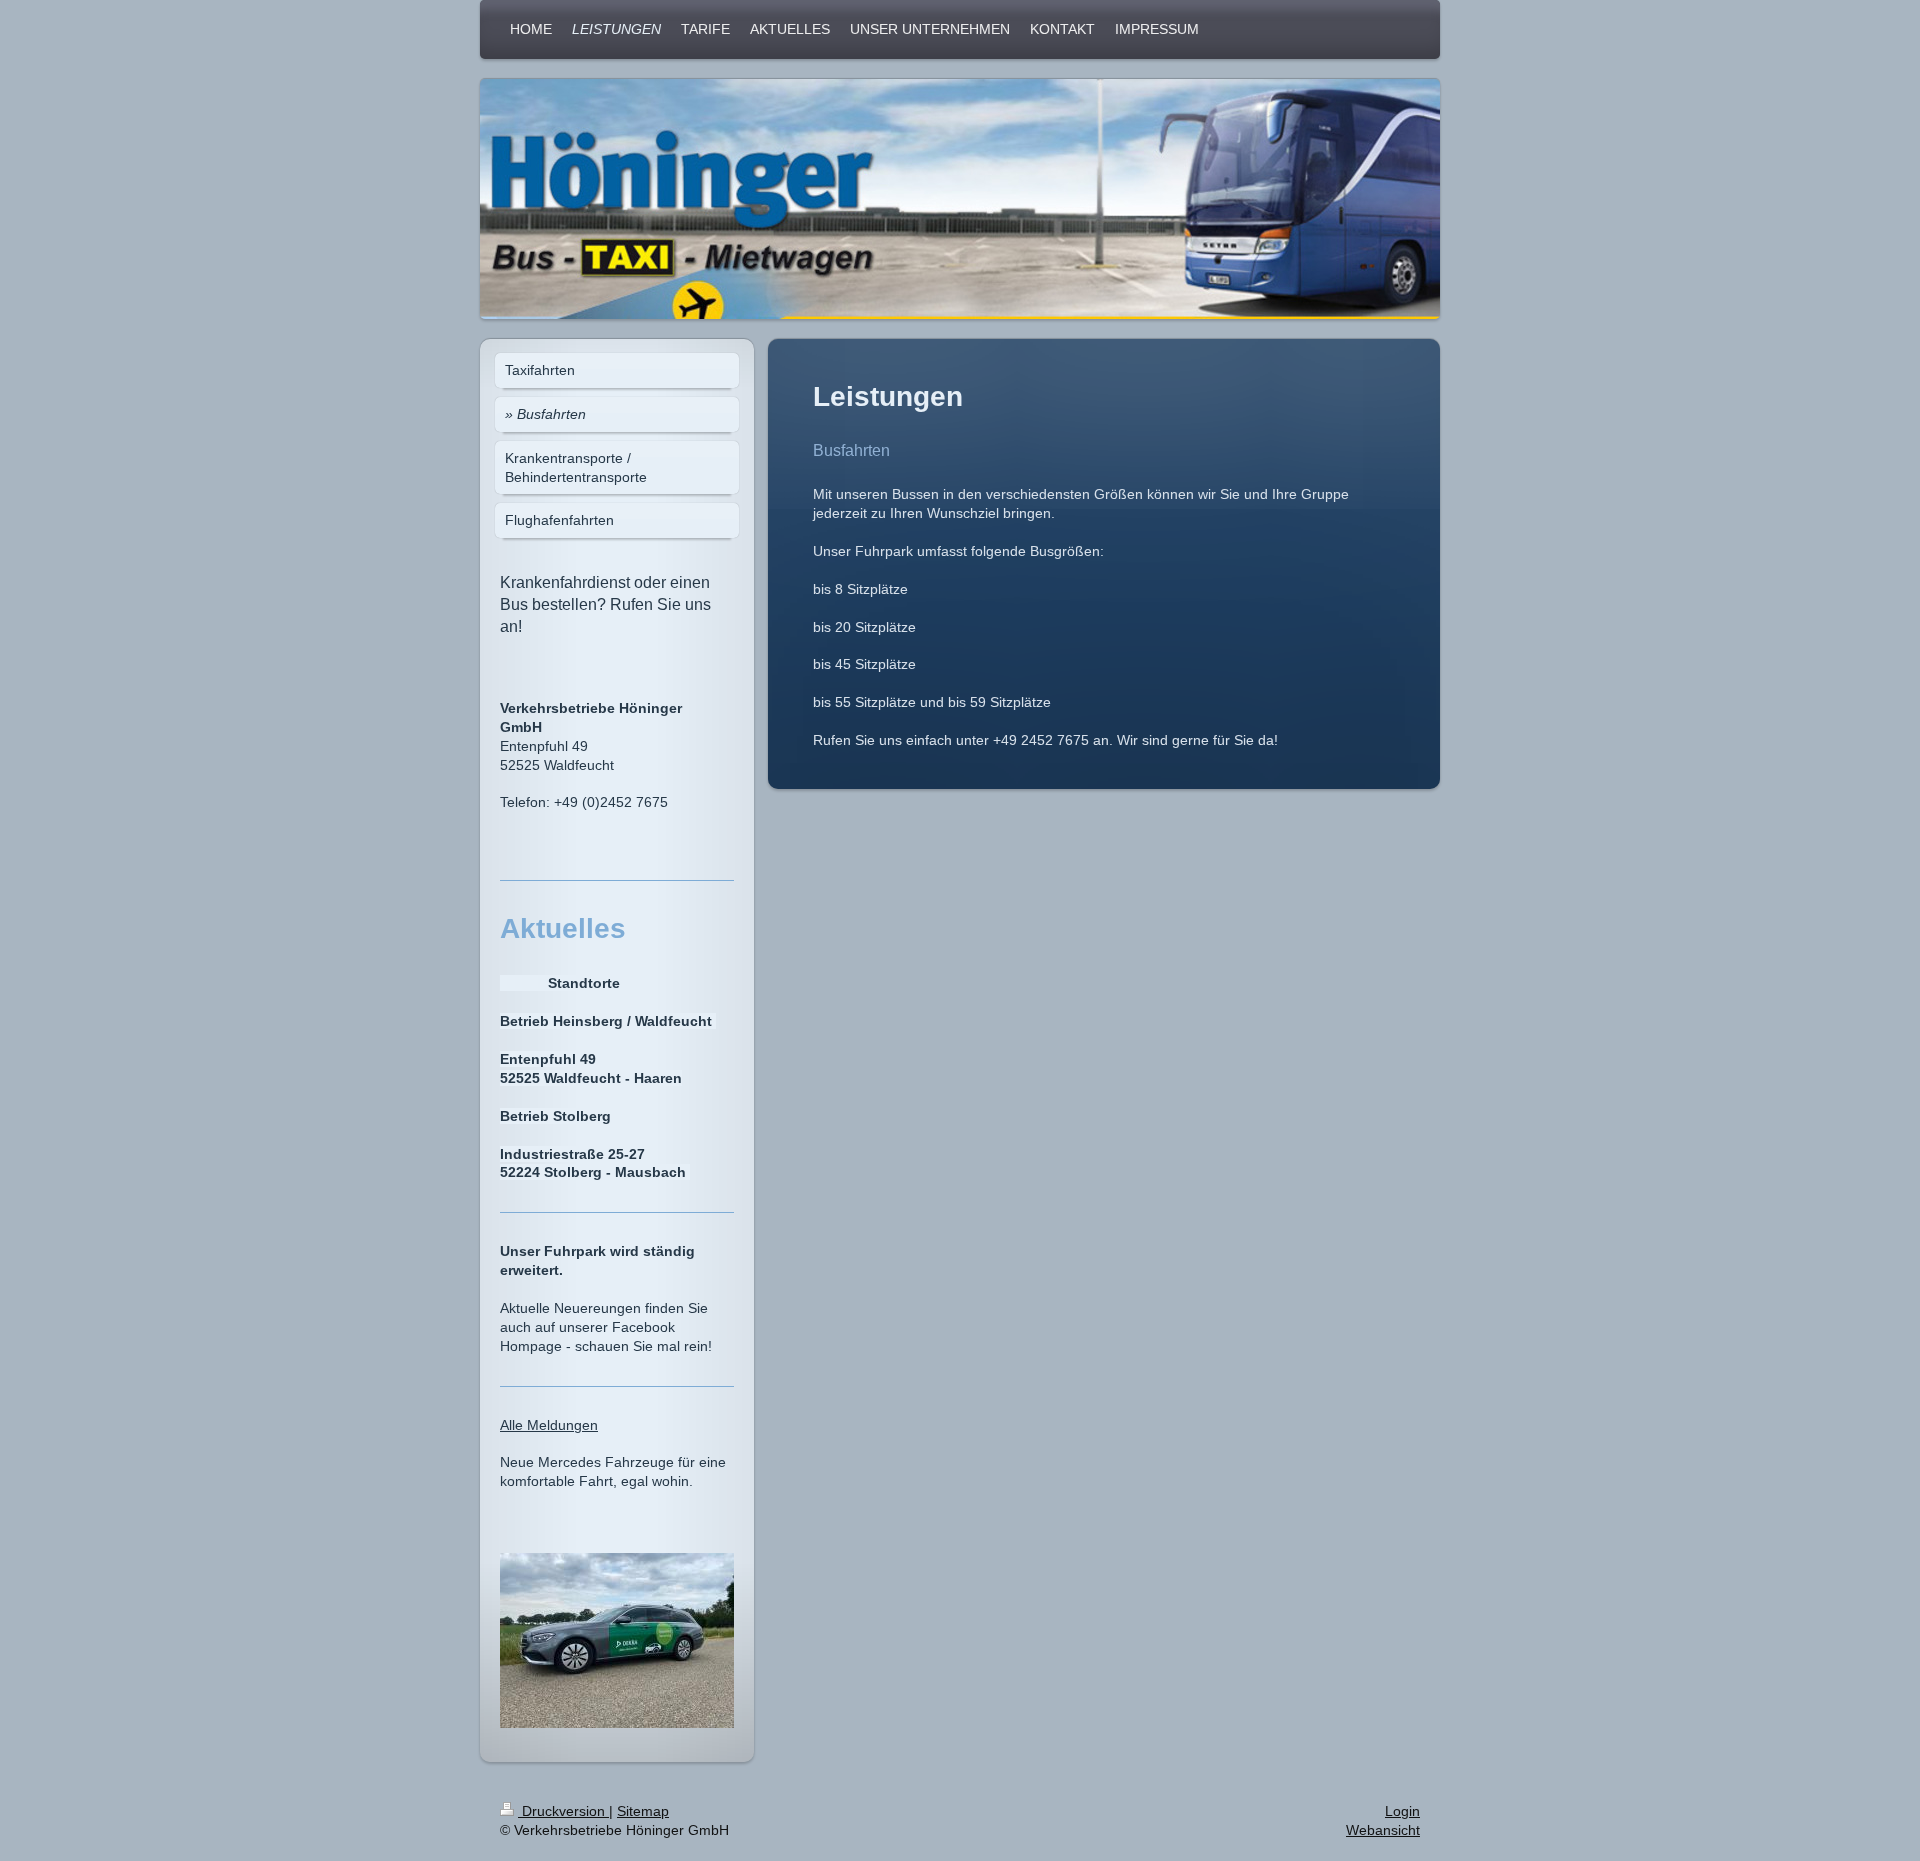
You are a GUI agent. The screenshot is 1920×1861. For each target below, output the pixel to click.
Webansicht (1383, 1830)
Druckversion (563, 1811)
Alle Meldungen (549, 1425)
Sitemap (643, 1811)
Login (1402, 1811)
